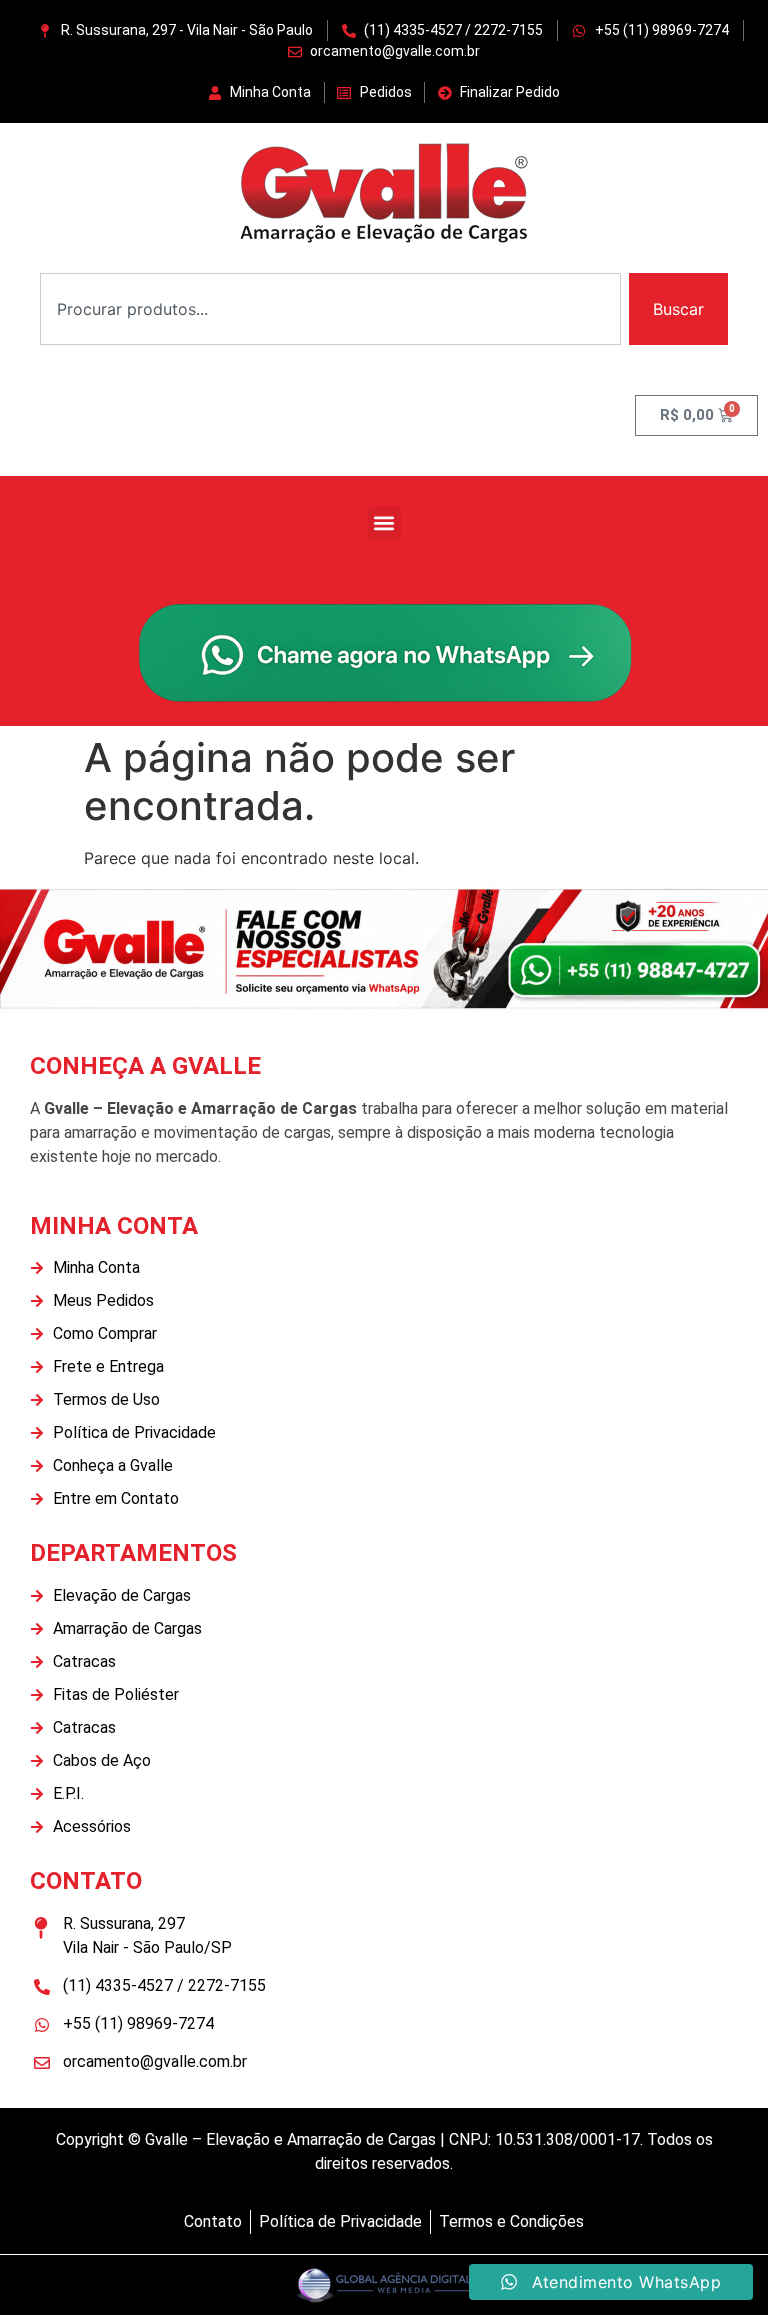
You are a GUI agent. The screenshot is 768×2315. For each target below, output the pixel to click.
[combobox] (330, 309)
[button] (384, 522)
